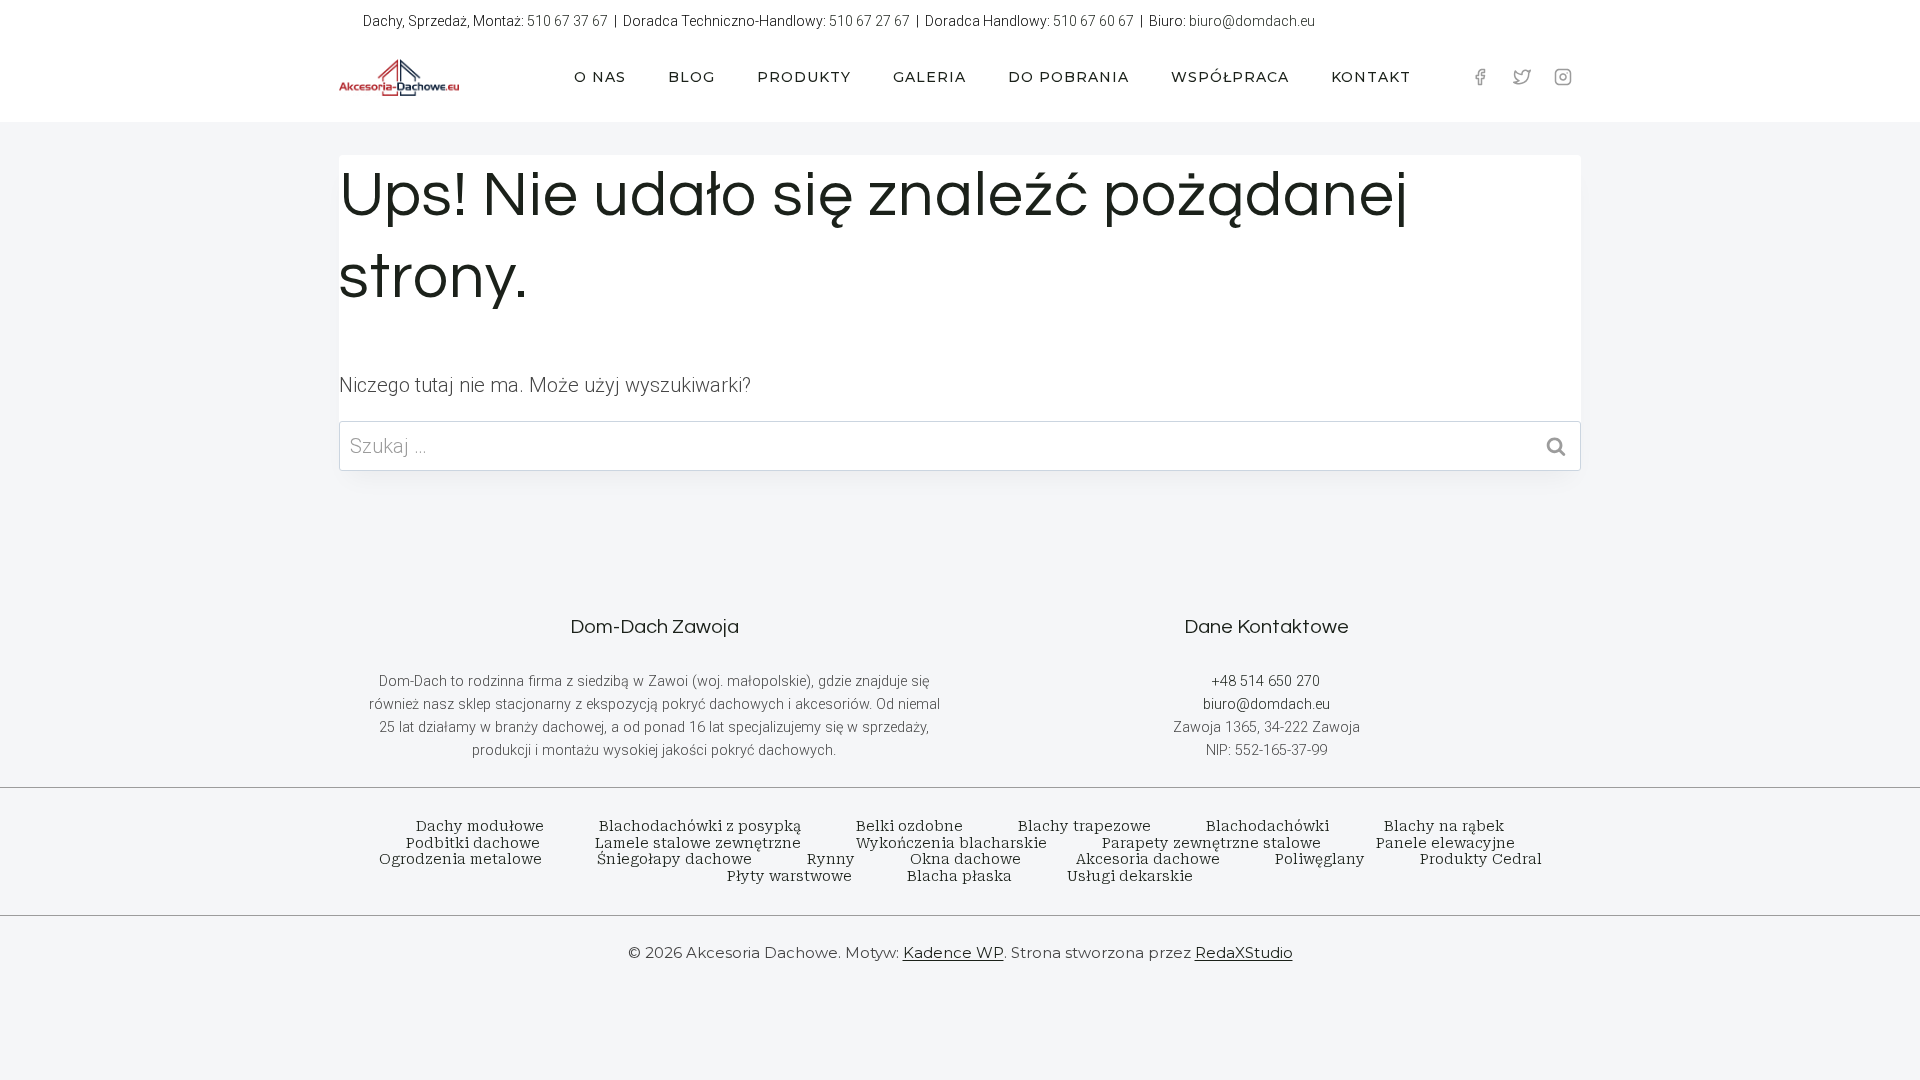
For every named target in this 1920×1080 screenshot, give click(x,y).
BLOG (691, 77)
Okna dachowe (965, 859)
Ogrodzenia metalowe (460, 859)
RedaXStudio (1244, 952)
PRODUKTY (804, 77)
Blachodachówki (1267, 826)
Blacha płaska (959, 876)
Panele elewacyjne (1445, 843)
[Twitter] (1522, 77)
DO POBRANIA (1068, 77)
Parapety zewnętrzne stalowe (1211, 843)
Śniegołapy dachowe (674, 859)
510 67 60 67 (1093, 21)
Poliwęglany (1320, 859)
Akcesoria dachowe (1148, 859)
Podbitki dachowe (473, 843)
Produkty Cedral (1481, 859)
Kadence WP (953, 952)
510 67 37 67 (567, 21)
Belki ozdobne (909, 826)
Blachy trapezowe (1084, 826)
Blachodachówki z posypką (700, 826)
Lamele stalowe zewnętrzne (698, 843)
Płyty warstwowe (789, 876)
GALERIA (929, 77)
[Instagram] (1563, 77)
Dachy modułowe (480, 826)
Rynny (831, 859)
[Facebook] (1480, 77)
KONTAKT (1371, 77)
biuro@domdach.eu (1252, 21)
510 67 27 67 (869, 21)
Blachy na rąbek (1444, 826)
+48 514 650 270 (1266, 681)
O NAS (600, 77)
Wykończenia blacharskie (951, 843)
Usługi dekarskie (1130, 876)
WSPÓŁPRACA (1230, 77)
